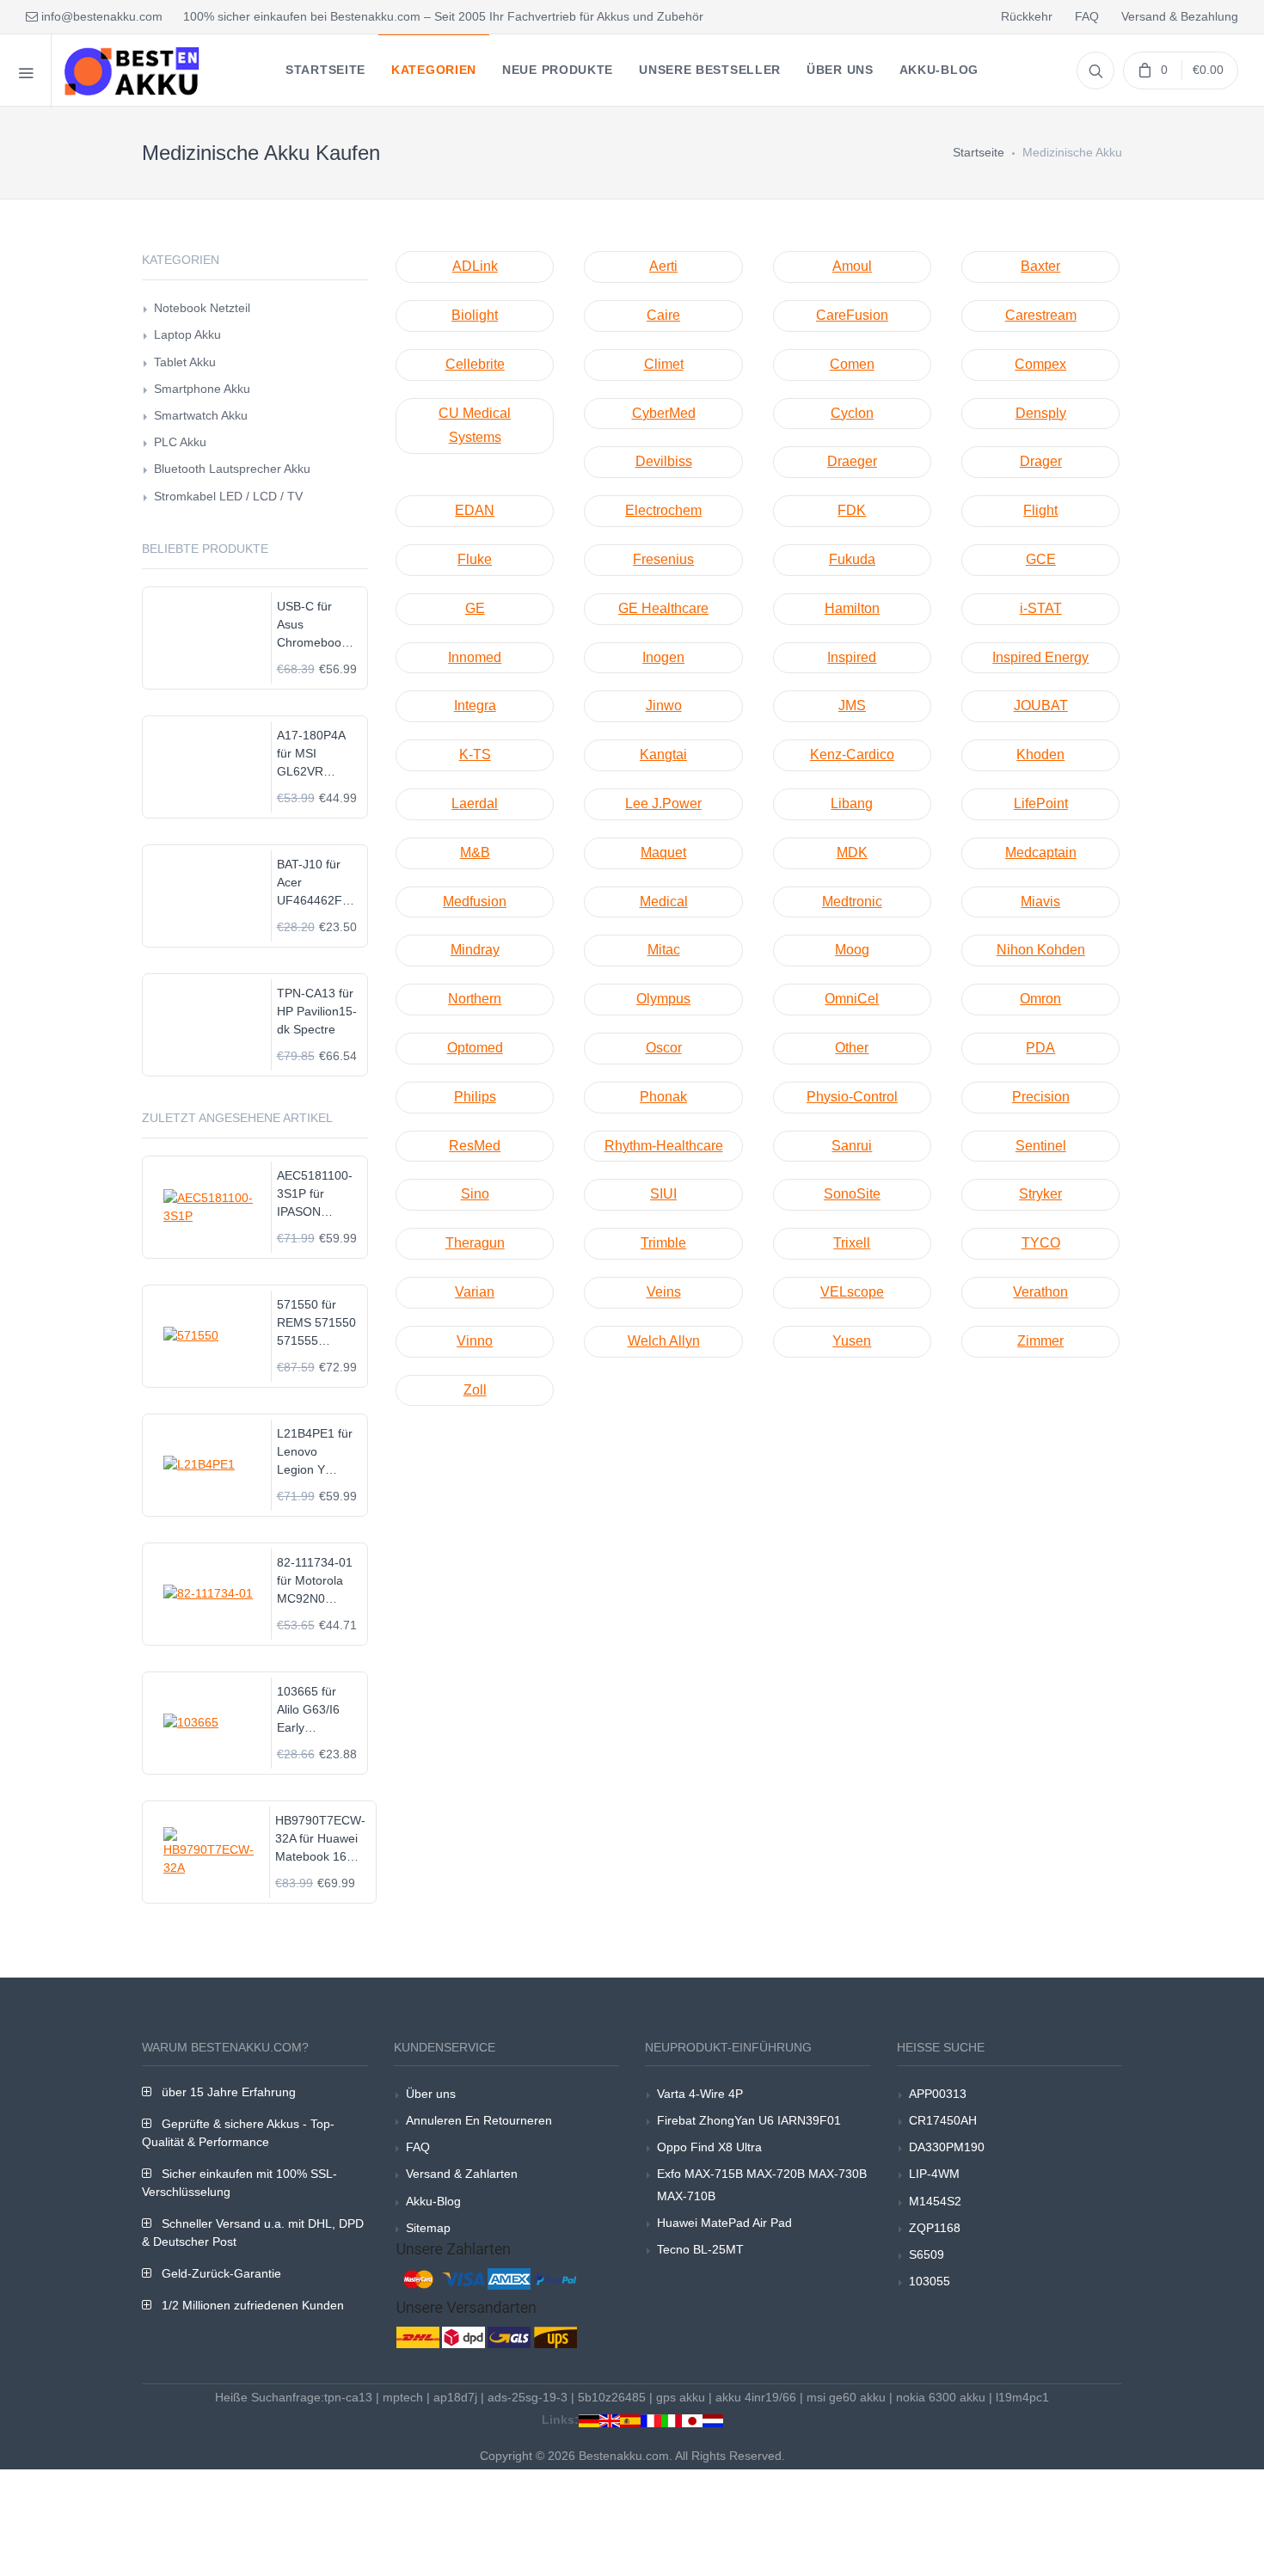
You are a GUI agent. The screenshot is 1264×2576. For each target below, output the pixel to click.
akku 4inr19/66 (756, 2397)
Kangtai (663, 754)
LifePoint (1041, 803)
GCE (1041, 559)
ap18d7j (455, 2397)
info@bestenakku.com (100, 16)
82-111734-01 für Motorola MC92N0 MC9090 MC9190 (315, 1582)
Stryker (1040, 1194)
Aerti (663, 266)
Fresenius (663, 559)
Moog (852, 950)
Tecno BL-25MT (700, 2249)
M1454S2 (935, 2201)
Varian (475, 1292)
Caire (663, 315)
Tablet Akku (185, 362)
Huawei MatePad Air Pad (724, 2223)
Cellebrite (475, 364)
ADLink (475, 266)
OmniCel (852, 999)
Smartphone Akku (202, 389)
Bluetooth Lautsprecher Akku (232, 469)
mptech (403, 2397)
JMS (852, 705)
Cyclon (852, 413)
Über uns (431, 2094)
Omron (1040, 999)
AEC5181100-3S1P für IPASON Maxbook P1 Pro (315, 1195)
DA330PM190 (947, 2147)
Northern (475, 999)
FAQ (1087, 16)
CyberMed (664, 413)
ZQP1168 (935, 2228)
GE (475, 608)
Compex (1040, 364)
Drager (1041, 461)
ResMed (475, 1146)
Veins (664, 1292)
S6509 (927, 2254)
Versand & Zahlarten (462, 2174)
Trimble (663, 1243)
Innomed (475, 657)
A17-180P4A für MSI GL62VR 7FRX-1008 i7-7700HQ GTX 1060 (317, 754)
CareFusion (852, 315)
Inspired (852, 657)
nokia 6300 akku (941, 2397)
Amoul (852, 266)
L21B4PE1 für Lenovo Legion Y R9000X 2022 (315, 1453)
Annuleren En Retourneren (479, 2120)
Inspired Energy (1040, 657)
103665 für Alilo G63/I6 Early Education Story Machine (316, 1711)
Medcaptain (1041, 853)
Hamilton (852, 608)
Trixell (852, 1243)
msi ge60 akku (846, 2397)
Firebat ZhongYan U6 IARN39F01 (749, 2120)
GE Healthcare (663, 608)
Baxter (1040, 266)
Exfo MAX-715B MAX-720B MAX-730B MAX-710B (762, 2184)
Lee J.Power (663, 803)
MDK (852, 853)
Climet (664, 364)
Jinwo (664, 705)
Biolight (475, 315)
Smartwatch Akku (201, 415)
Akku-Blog (433, 2201)
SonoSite (852, 1194)
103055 (930, 2281)
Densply (1041, 413)
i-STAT (1041, 608)
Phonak (663, 1097)
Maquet (663, 853)
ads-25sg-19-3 (528, 2397)
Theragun (475, 1243)
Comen (852, 364)
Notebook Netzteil (202, 308)
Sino (475, 1194)
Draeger (852, 461)
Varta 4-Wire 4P (700, 2094)
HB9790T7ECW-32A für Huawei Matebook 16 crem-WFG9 (320, 1840)
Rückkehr (1027, 16)
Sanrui (852, 1146)
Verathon (1040, 1292)
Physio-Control (852, 1097)
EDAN (475, 510)
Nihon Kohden (1041, 950)
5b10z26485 (612, 2397)
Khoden (1040, 754)
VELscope (852, 1292)
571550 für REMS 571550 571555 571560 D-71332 (316, 1324)
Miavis (1040, 902)
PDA (1040, 1048)
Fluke (475, 559)
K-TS (475, 754)
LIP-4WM (934, 2174)
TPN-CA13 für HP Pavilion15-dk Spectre (317, 1011)
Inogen (663, 657)
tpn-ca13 (348, 2397)
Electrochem (663, 510)
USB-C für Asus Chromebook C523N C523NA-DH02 (312, 626)
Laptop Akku (187, 334)
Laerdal (475, 803)
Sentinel (1041, 1146)
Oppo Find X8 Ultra (709, 2147)
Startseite (979, 152)
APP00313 (938, 2094)
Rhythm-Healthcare (664, 1146)
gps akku (681, 2397)
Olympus (663, 999)
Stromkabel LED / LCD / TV (228, 496)
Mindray (475, 950)
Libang (852, 803)
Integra (475, 705)
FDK (852, 510)
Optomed (475, 1048)
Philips (475, 1097)
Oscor (664, 1048)
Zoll (475, 1390)
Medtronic (852, 902)
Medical (664, 902)
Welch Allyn (664, 1341)
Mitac (664, 950)
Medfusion (475, 902)
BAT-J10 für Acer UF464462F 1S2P (310, 883)
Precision (1041, 1097)
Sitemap (428, 2228)
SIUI (663, 1194)
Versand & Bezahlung (1180, 16)
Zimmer (1040, 1341)
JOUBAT (1041, 705)
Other (852, 1048)
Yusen (852, 1341)
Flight (1040, 510)
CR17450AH (943, 2120)
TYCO (1041, 1243)
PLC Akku (180, 442)
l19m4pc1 (1022, 2397)
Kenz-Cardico (852, 754)
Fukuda (852, 559)
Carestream (1041, 315)
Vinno (475, 1341)
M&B (475, 853)
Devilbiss (664, 461)
